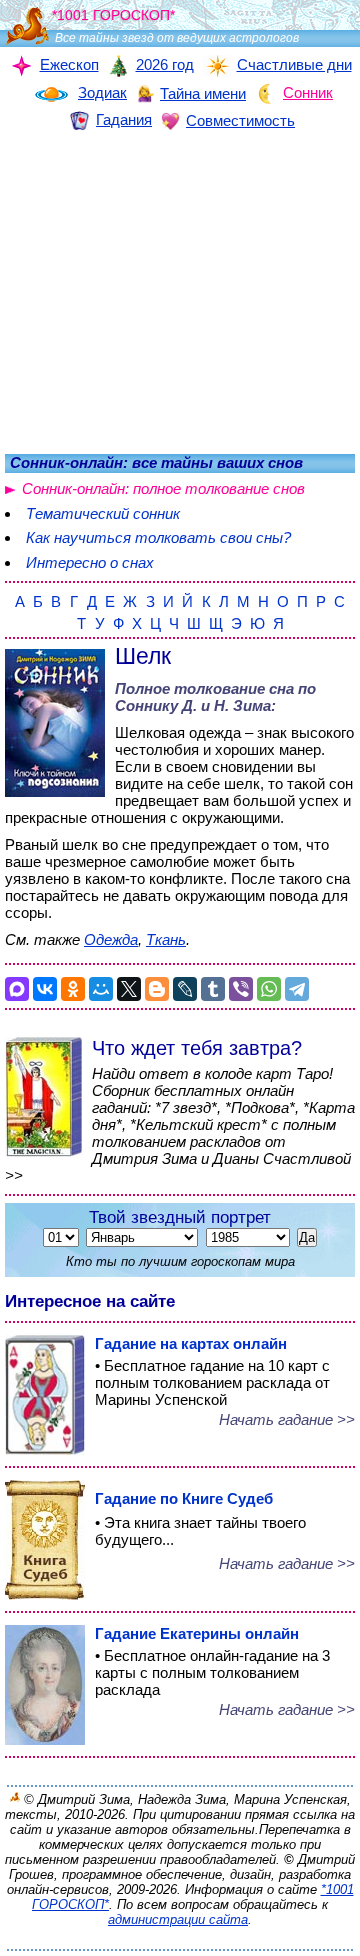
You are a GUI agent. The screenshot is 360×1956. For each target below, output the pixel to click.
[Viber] (241, 989)
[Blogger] (157, 989)
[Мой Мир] (101, 989)
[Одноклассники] (73, 989)
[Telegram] (297, 989)
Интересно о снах (90, 562)
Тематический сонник (103, 513)
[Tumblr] (213, 989)
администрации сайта (178, 1919)
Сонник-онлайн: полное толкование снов (163, 488)
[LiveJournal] (185, 989)
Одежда (111, 939)
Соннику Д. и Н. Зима (193, 705)
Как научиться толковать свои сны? (158, 537)
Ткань (166, 939)
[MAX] (17, 989)
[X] (129, 989)
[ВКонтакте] (45, 989)
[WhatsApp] (269, 989)
